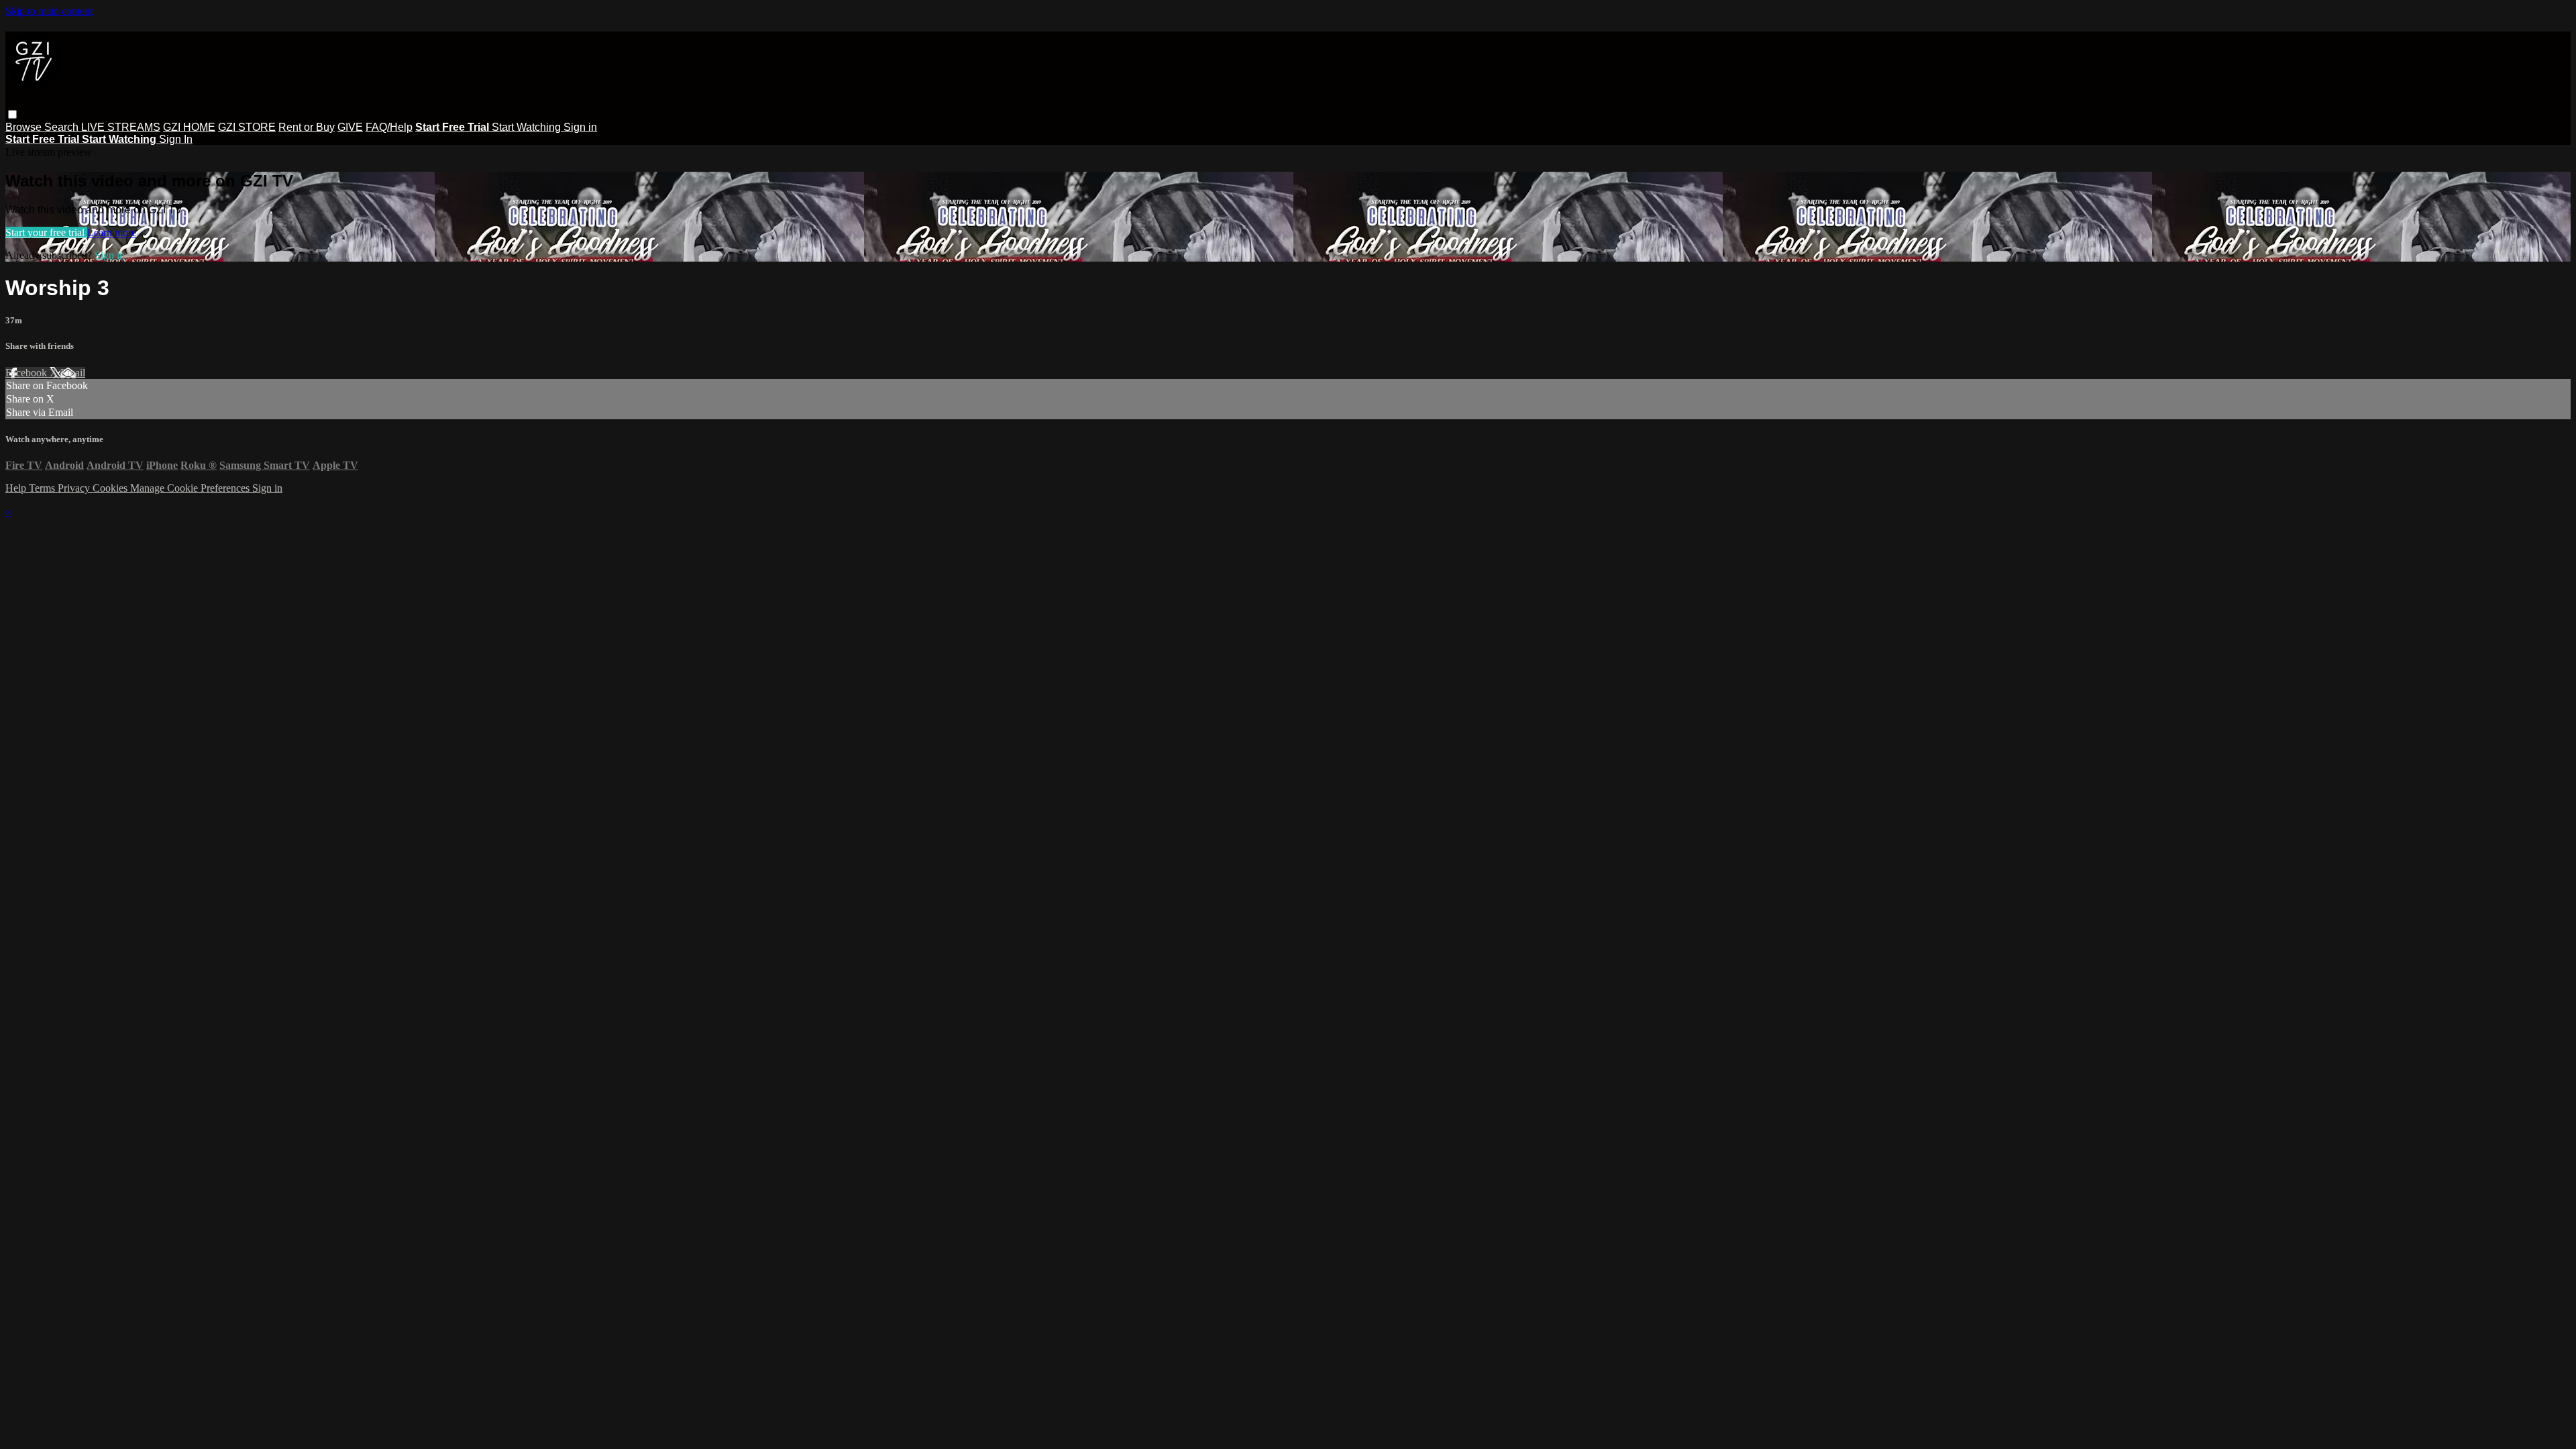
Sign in (580, 127)
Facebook (28, 373)
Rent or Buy (307, 127)
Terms (43, 488)
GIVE (350, 127)
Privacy (75, 488)
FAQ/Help (389, 127)
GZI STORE (247, 127)
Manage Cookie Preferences (191, 488)
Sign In (176, 139)
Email (73, 373)
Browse (25, 127)
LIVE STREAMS (121, 127)
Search (63, 127)
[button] (12, 114)
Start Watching (528, 127)
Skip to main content (49, 11)
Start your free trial (46, 232)
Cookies (111, 488)
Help (17, 488)
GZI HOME (189, 127)
